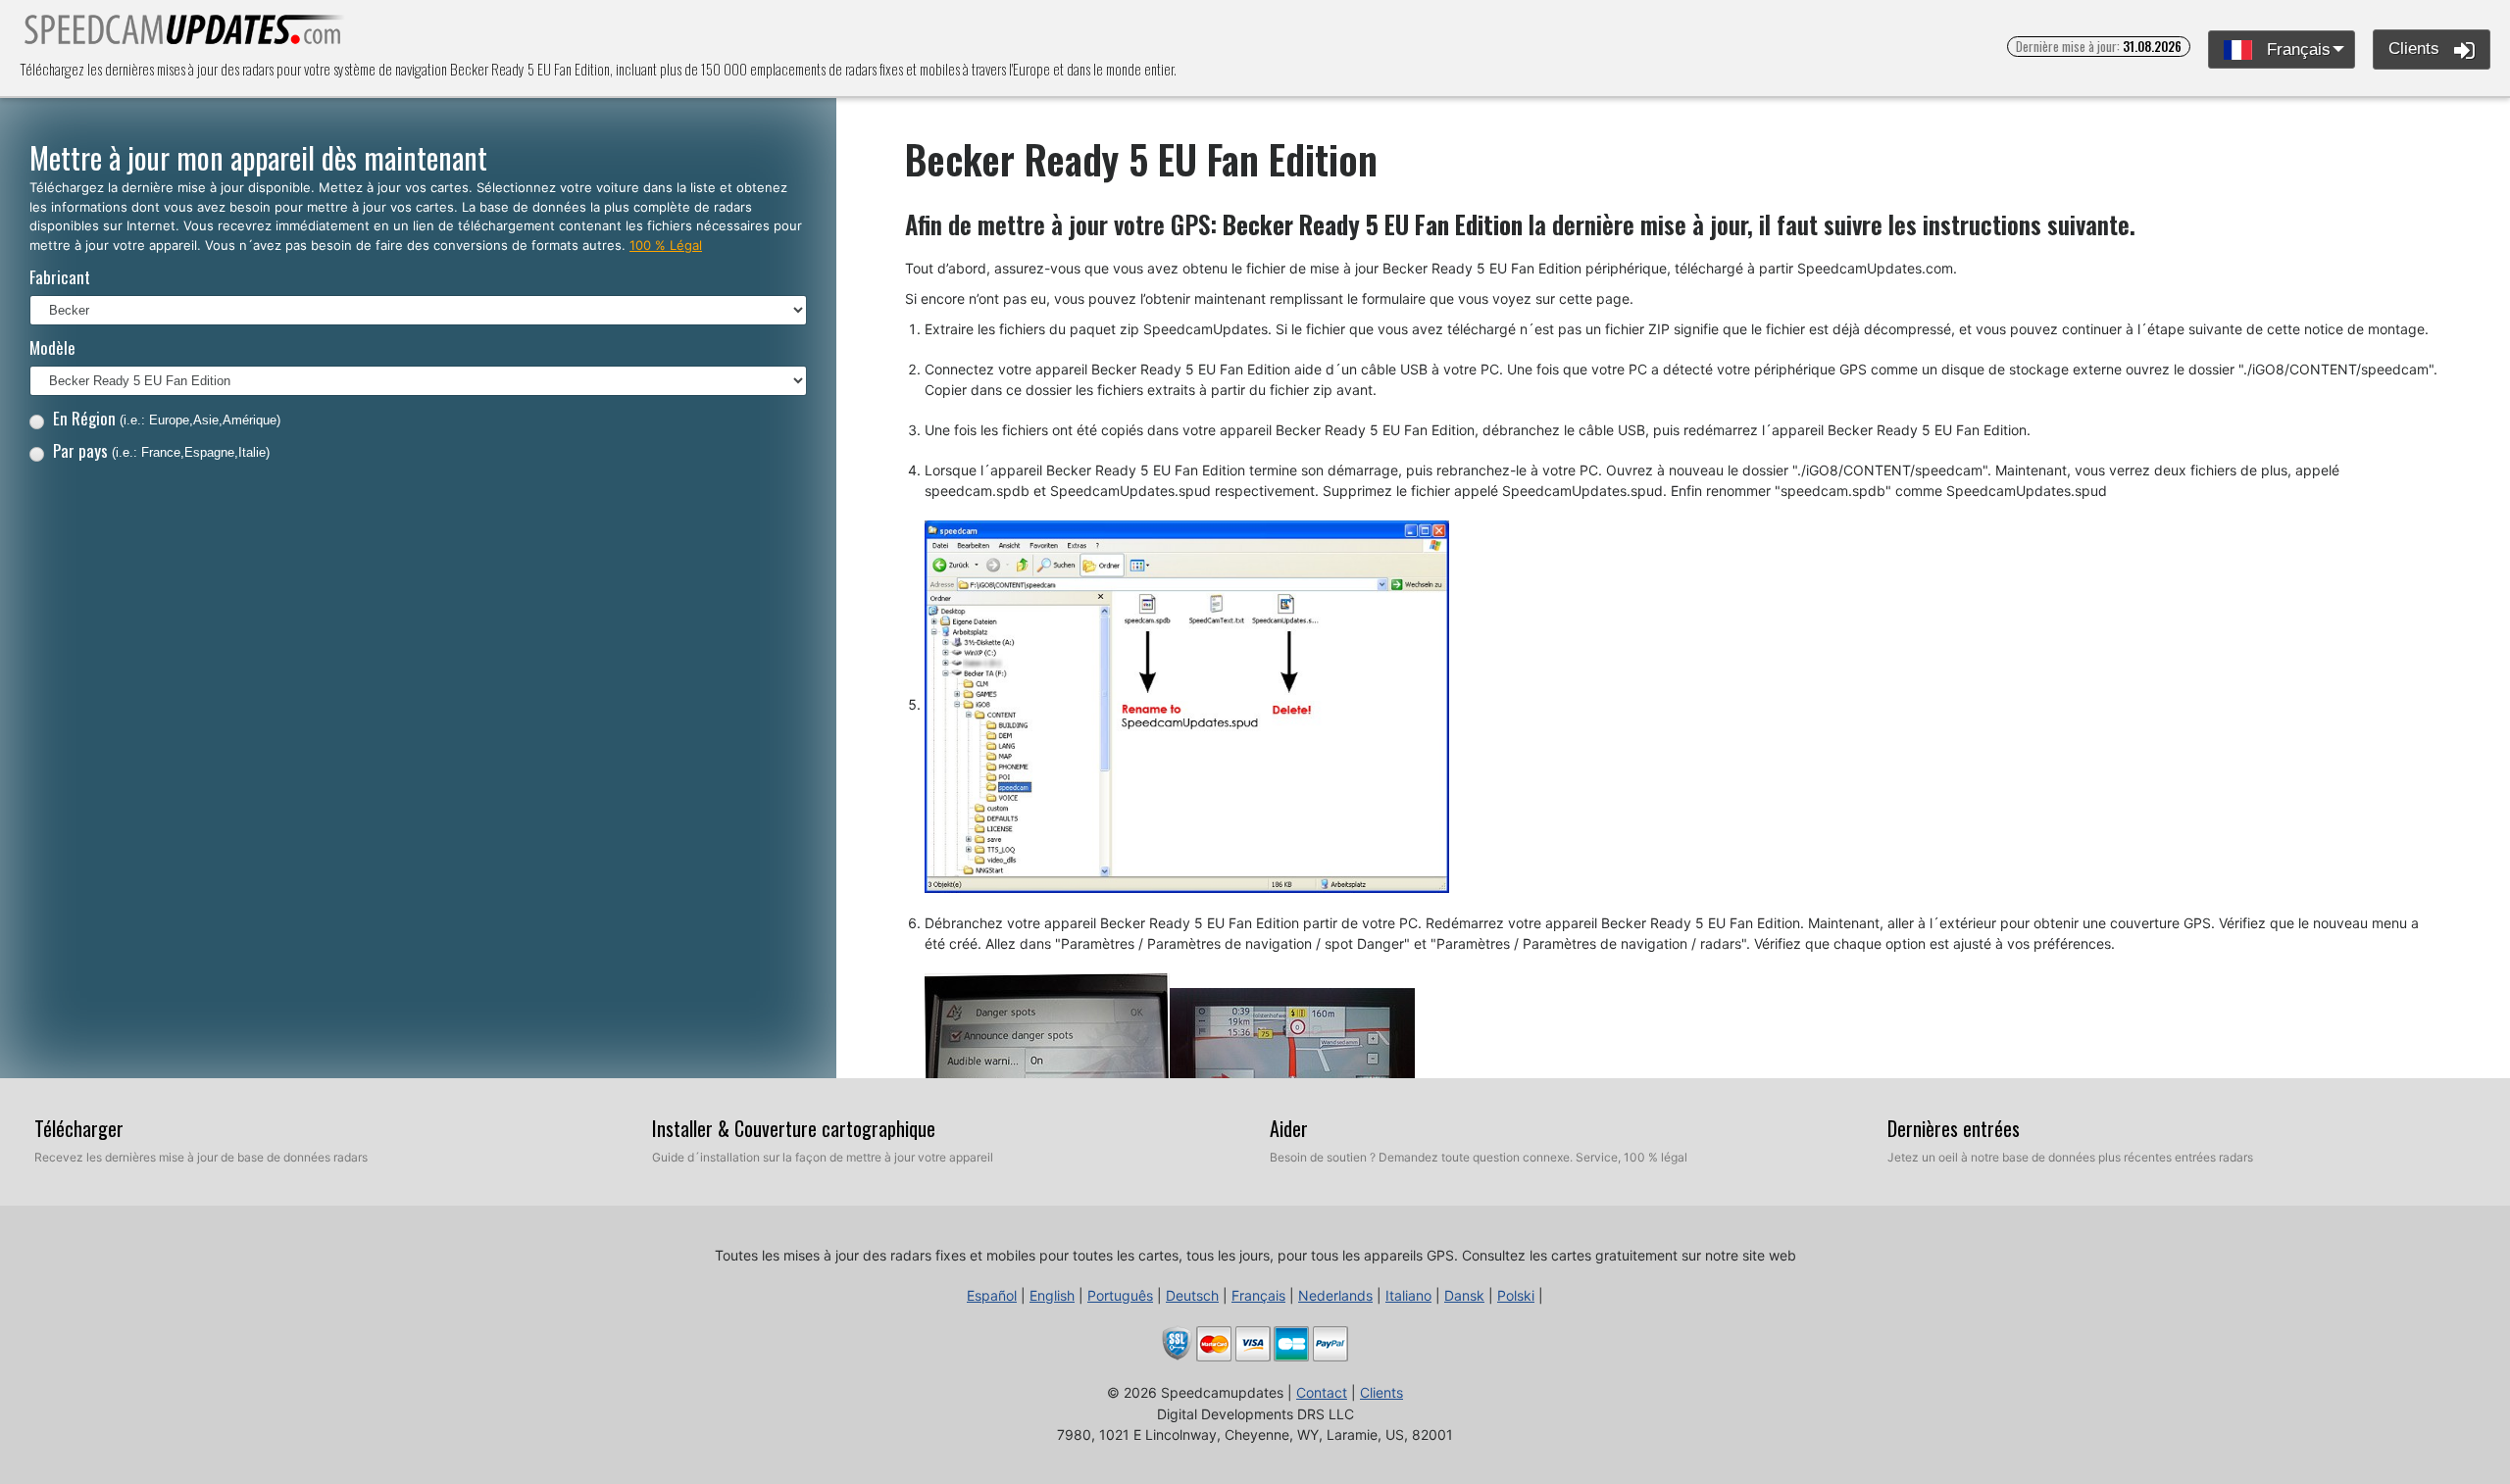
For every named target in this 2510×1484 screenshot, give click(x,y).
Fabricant (60, 277)
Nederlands (1335, 1295)
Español (992, 1295)
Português (1120, 1295)
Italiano (1408, 1295)
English (1052, 1295)
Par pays (161, 450)
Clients (2416, 49)
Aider (1289, 1128)
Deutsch (1192, 1295)
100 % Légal (666, 245)
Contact (1322, 1392)
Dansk (1464, 1295)
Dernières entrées (1954, 1128)
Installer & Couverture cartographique (794, 1128)
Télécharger (79, 1128)
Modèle (52, 347)
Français (2296, 49)
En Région (167, 418)
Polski (1516, 1295)
